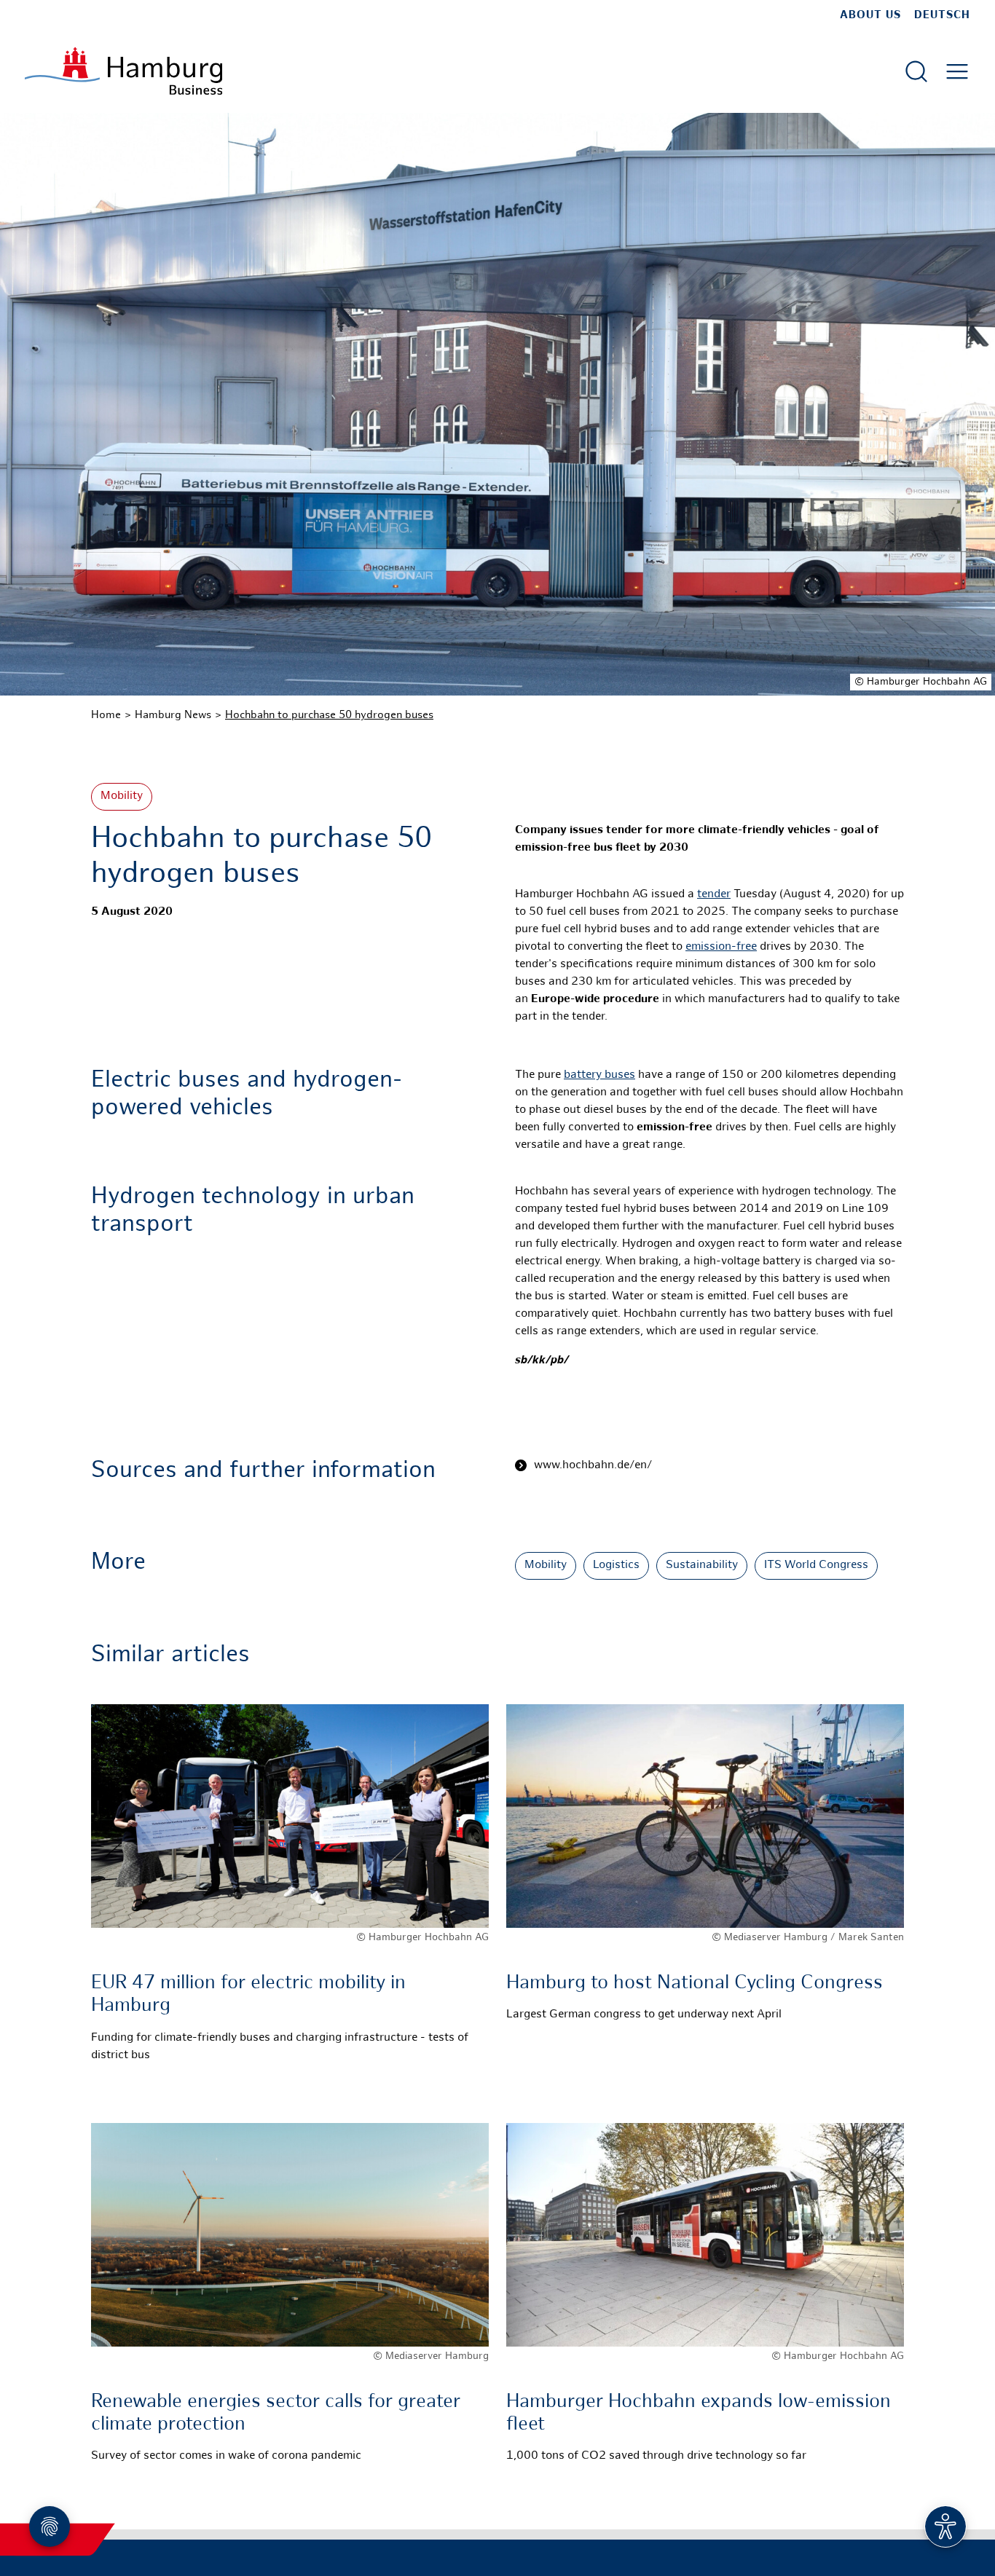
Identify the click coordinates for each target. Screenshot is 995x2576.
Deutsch (942, 15)
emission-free (721, 947)
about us (870, 15)
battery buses (599, 1075)
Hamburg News (173, 715)
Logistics (616, 1565)
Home (106, 715)
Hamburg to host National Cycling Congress (695, 1984)
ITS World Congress (816, 1565)
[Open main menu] (957, 71)
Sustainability (702, 1565)
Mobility (122, 796)
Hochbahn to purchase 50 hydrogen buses (329, 715)
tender (714, 895)
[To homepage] (123, 71)
